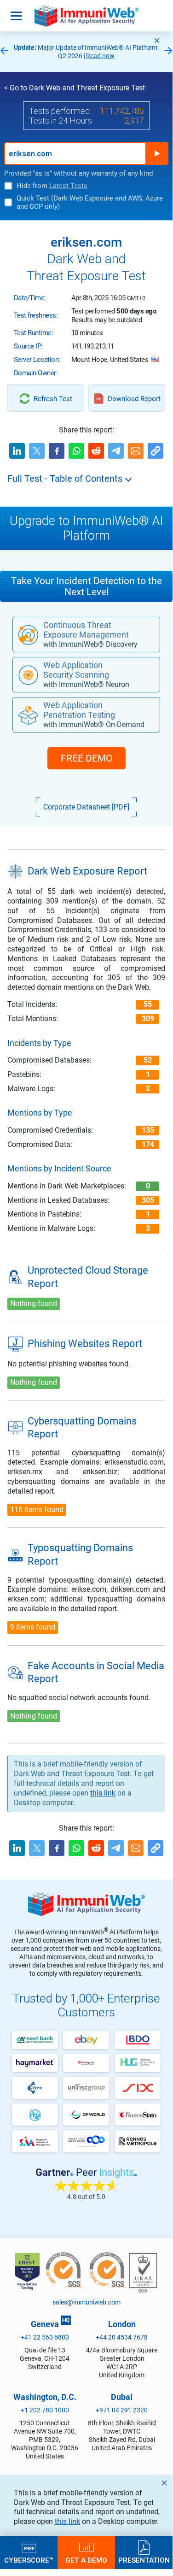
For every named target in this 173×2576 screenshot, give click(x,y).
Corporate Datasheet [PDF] (86, 807)
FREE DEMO (86, 758)
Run (157, 154)
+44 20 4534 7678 (122, 2337)
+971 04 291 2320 (122, 2410)
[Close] (157, 41)
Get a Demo (86, 2560)
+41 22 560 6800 (45, 2337)
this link (67, 2521)
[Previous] (4, 51)
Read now (100, 56)
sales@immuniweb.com (86, 2302)
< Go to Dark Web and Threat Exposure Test (75, 88)
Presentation (144, 2560)
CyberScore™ (29, 2560)
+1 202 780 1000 (45, 2410)
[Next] (168, 51)
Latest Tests (68, 186)
